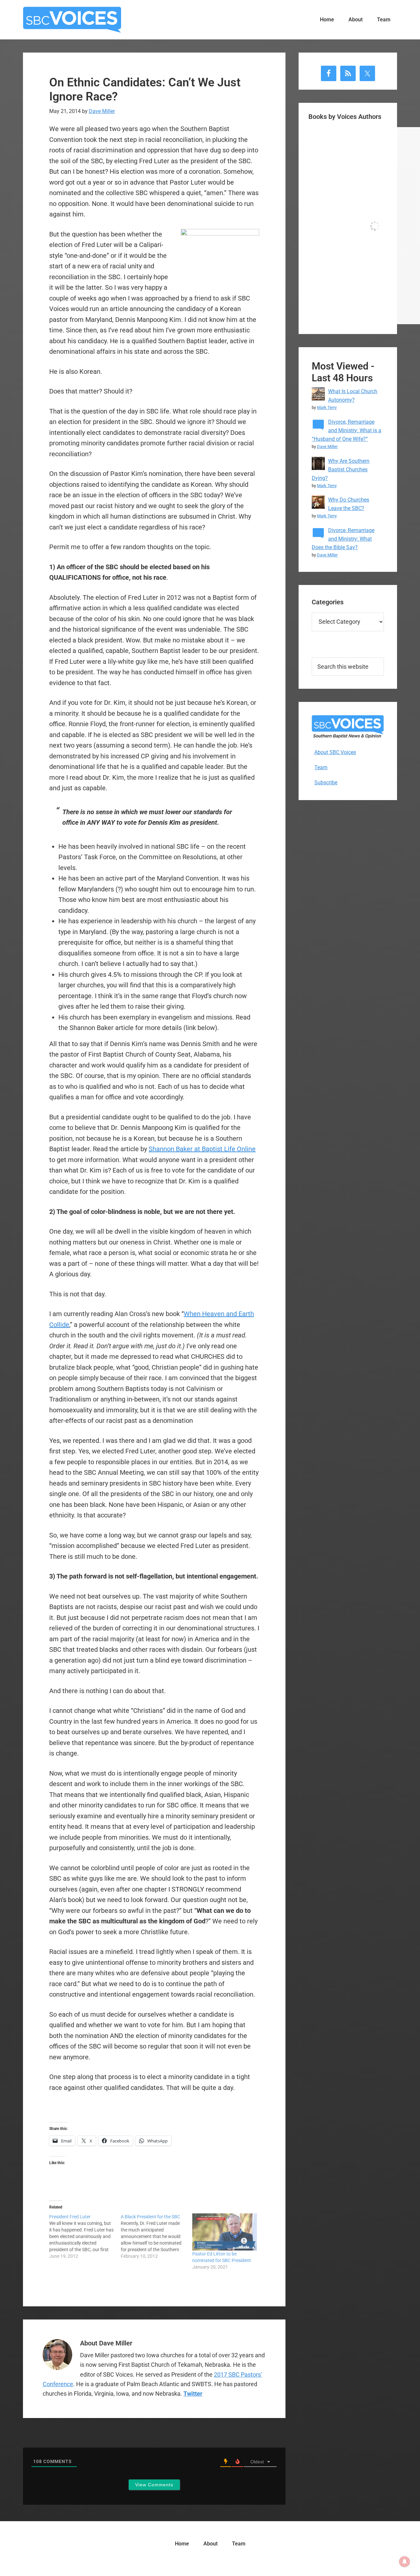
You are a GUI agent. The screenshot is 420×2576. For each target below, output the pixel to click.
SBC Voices (72, 20)
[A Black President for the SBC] (157, 2236)
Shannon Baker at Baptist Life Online (202, 1149)
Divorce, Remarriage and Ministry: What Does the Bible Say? (343, 539)
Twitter (193, 2394)
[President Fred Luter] (85, 2236)
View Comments (154, 2485)
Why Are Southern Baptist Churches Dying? (341, 470)
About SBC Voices (335, 752)
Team (321, 767)
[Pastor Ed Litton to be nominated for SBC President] (225, 2232)
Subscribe (326, 783)
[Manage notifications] (405, 2562)
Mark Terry (327, 407)
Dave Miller (327, 447)
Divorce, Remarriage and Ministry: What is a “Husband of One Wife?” (346, 430)
